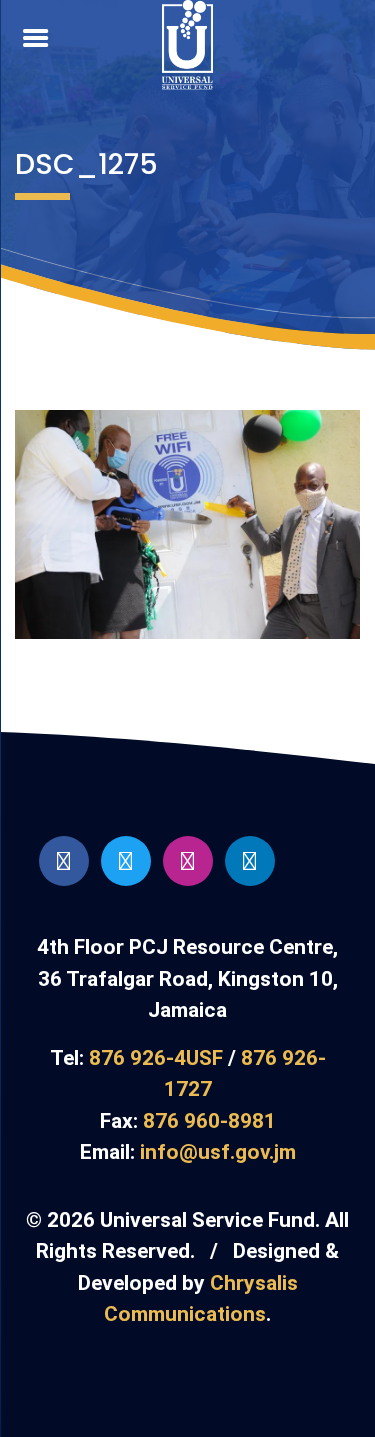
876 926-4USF (156, 1058)
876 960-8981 (209, 1121)
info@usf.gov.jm (218, 1152)
